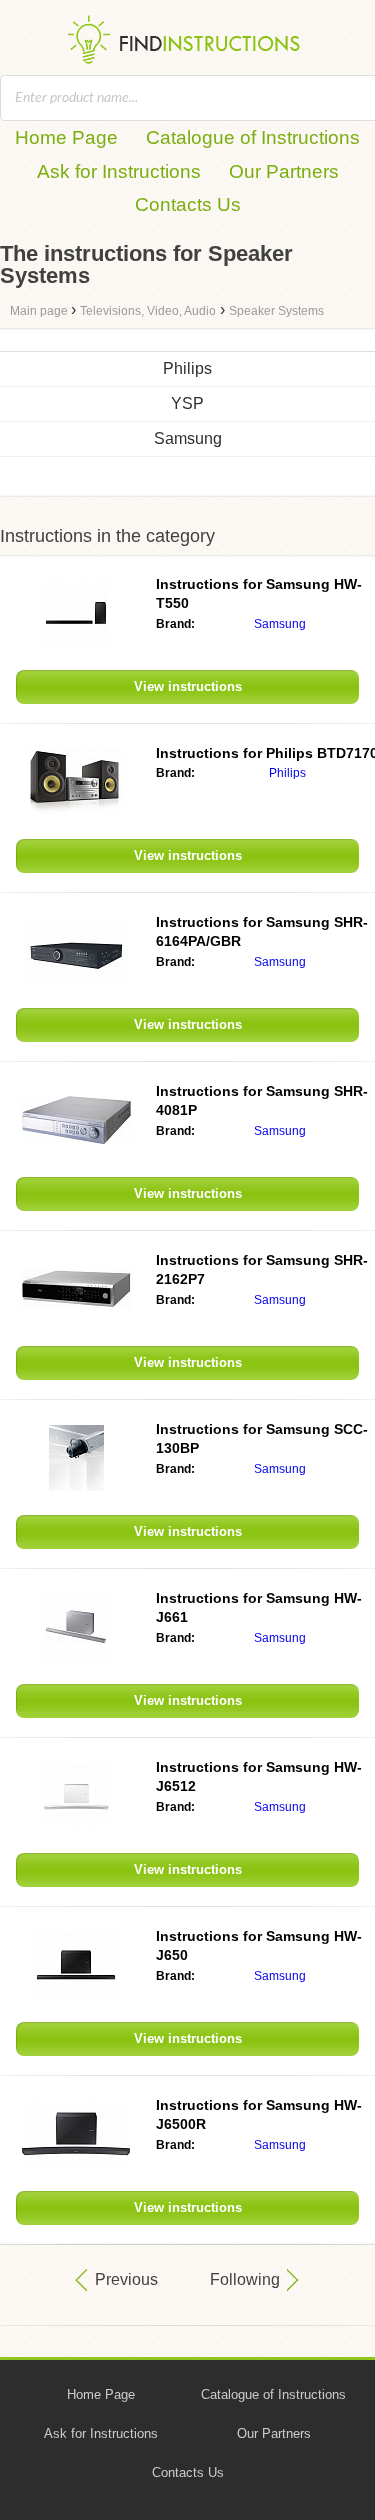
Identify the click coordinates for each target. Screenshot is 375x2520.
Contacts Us (188, 204)
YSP (187, 403)
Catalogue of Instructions (253, 137)
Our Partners (284, 171)
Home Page (66, 137)
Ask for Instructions (119, 171)
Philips (187, 368)
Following (245, 2279)
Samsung (188, 438)
